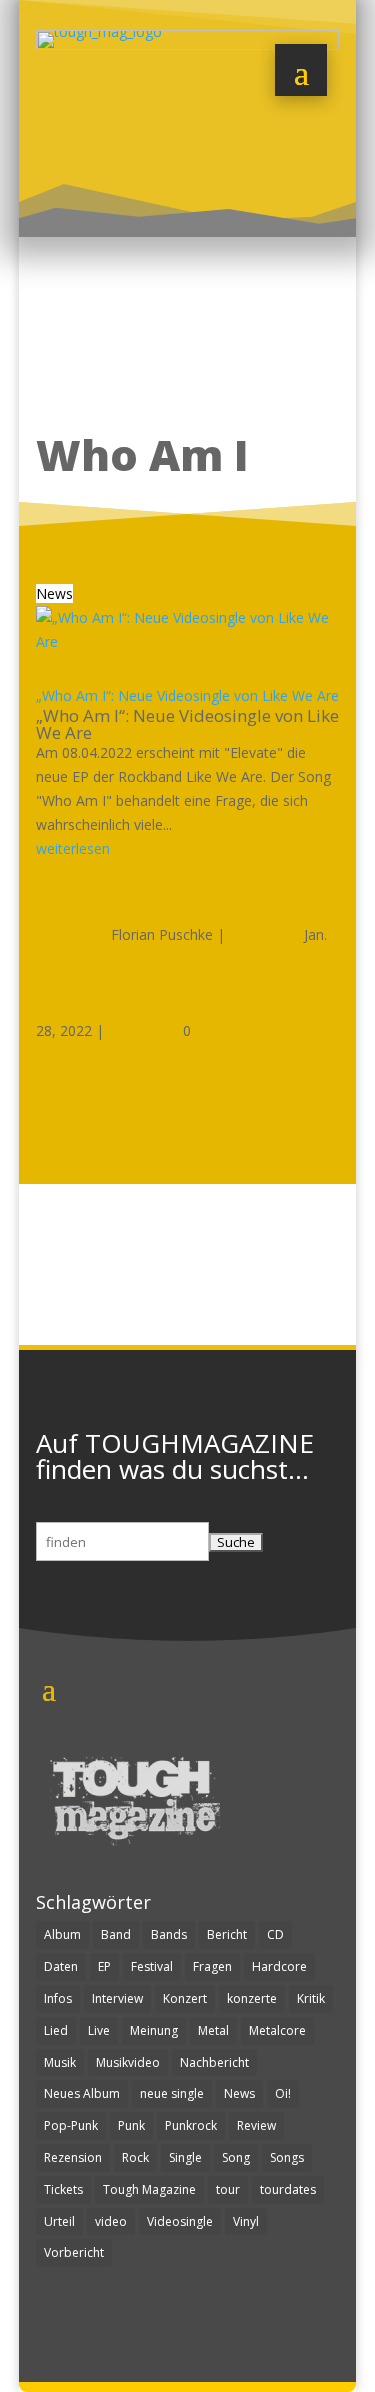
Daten (61, 1966)
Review (256, 2125)
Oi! (283, 2093)
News (54, 593)
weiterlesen (73, 848)
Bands (169, 1934)
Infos (58, 1998)
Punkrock (191, 2125)
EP (104, 1966)
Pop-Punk (71, 2125)
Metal (213, 2030)
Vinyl (246, 2221)
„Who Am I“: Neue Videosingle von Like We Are (187, 695)
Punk (131, 2125)
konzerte (252, 1998)
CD (275, 1934)
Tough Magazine (149, 2189)
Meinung (154, 2030)
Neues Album (82, 2093)
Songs (287, 2157)
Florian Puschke (162, 934)
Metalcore (277, 2030)
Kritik (311, 1998)
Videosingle (180, 2221)
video (111, 2221)
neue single (172, 2093)
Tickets (63, 2189)
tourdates (288, 2189)
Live (99, 2030)
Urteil (59, 2221)
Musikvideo (128, 2062)
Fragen (212, 1966)
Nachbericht (214, 2062)
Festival (152, 1966)
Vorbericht (74, 2252)
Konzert (185, 1998)
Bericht (227, 1934)
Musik (60, 2062)
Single (185, 2157)
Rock (135, 2157)
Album (62, 1934)
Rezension (73, 2157)
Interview (117, 1998)
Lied (56, 2030)
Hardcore (279, 1966)
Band (116, 1934)
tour (228, 2189)
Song (236, 2157)
